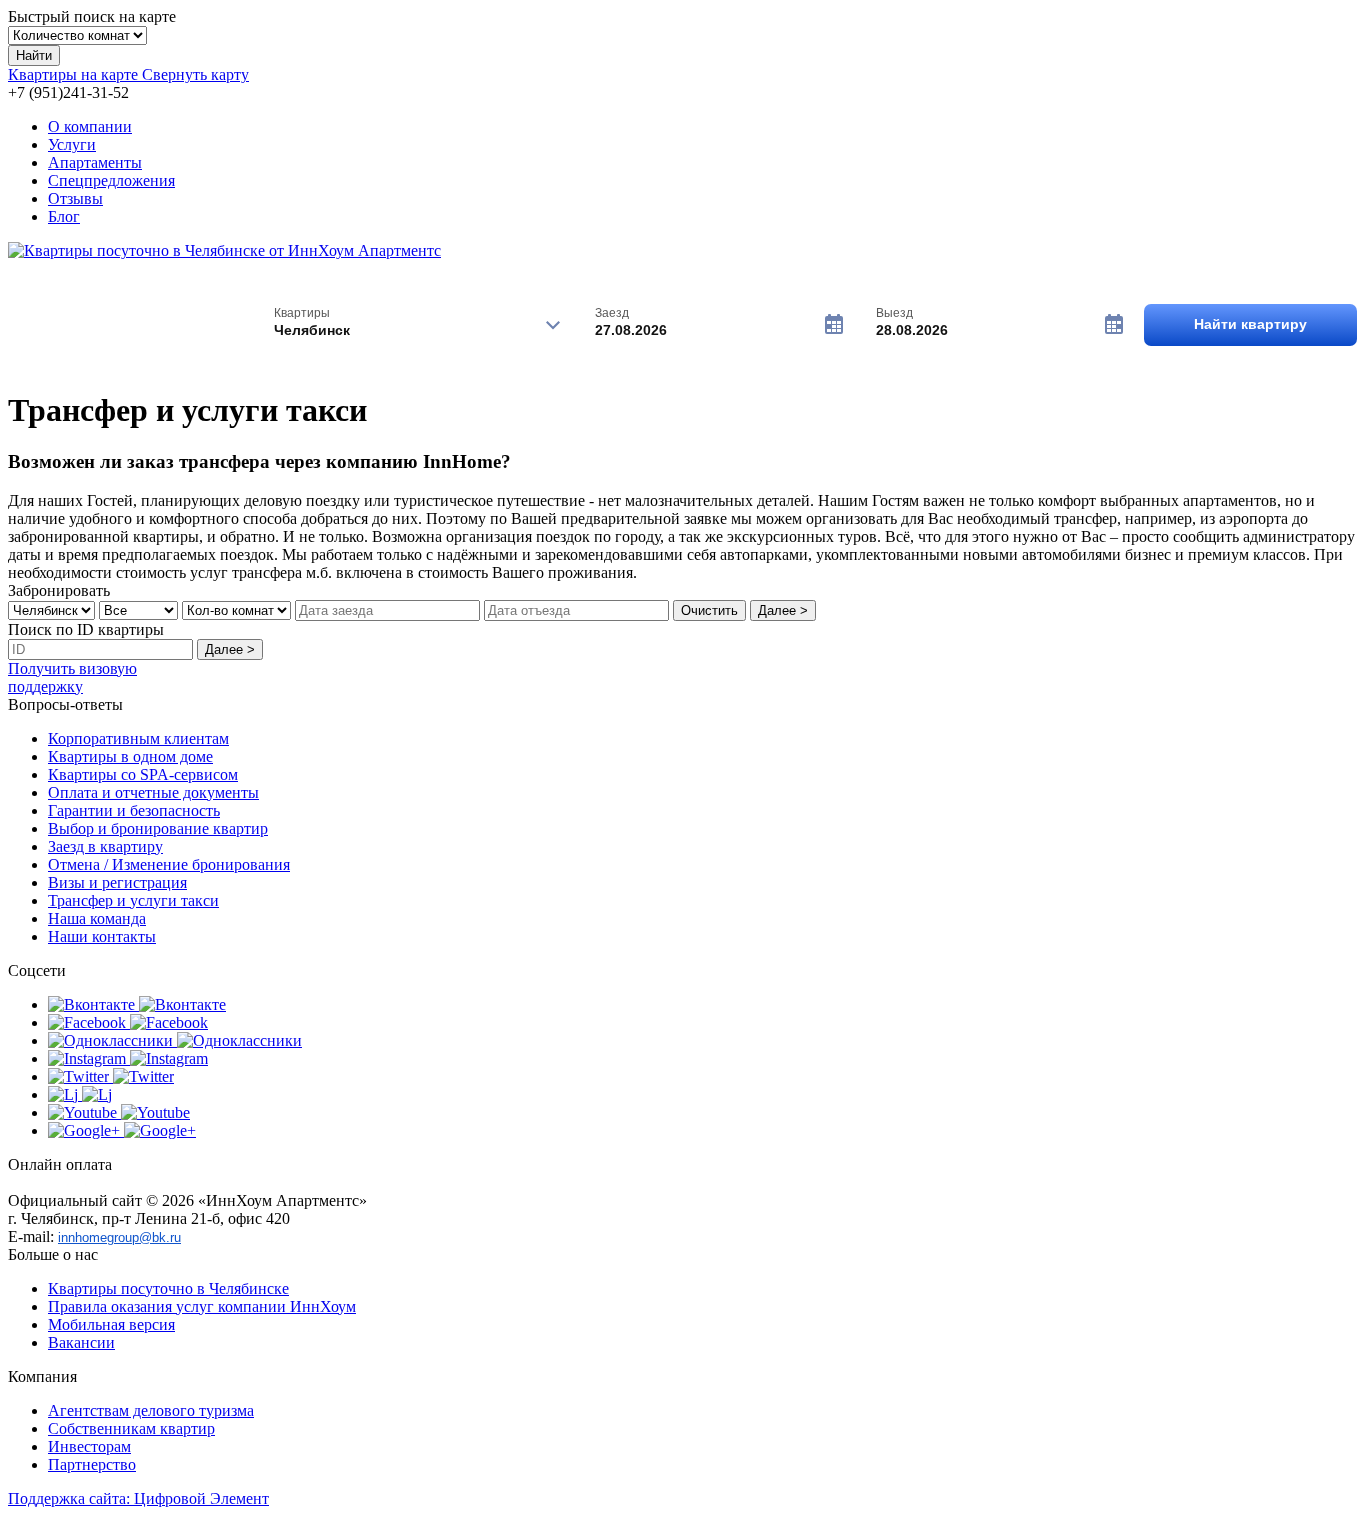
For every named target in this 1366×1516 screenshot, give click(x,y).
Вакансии (81, 1342)
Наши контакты (102, 936)
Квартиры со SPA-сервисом (143, 774)
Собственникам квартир (131, 1428)
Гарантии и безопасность (134, 810)
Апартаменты (95, 162)
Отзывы (75, 198)
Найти (34, 55)
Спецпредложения (111, 180)
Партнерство (92, 1464)
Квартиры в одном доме (130, 756)
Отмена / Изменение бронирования (169, 864)
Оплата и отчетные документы (153, 792)
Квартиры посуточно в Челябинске (168, 1288)
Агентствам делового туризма (151, 1410)
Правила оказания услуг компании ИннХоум (202, 1306)
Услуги (72, 144)
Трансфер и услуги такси (133, 900)
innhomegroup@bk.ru (119, 1237)
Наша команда (97, 918)
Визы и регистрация (117, 882)
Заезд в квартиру (105, 846)
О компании (90, 126)
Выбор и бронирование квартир (158, 828)
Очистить (709, 610)
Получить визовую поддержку (72, 677)
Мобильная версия (111, 1324)
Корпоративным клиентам (138, 738)
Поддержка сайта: (138, 1498)
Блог (64, 216)
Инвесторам (89, 1446)
